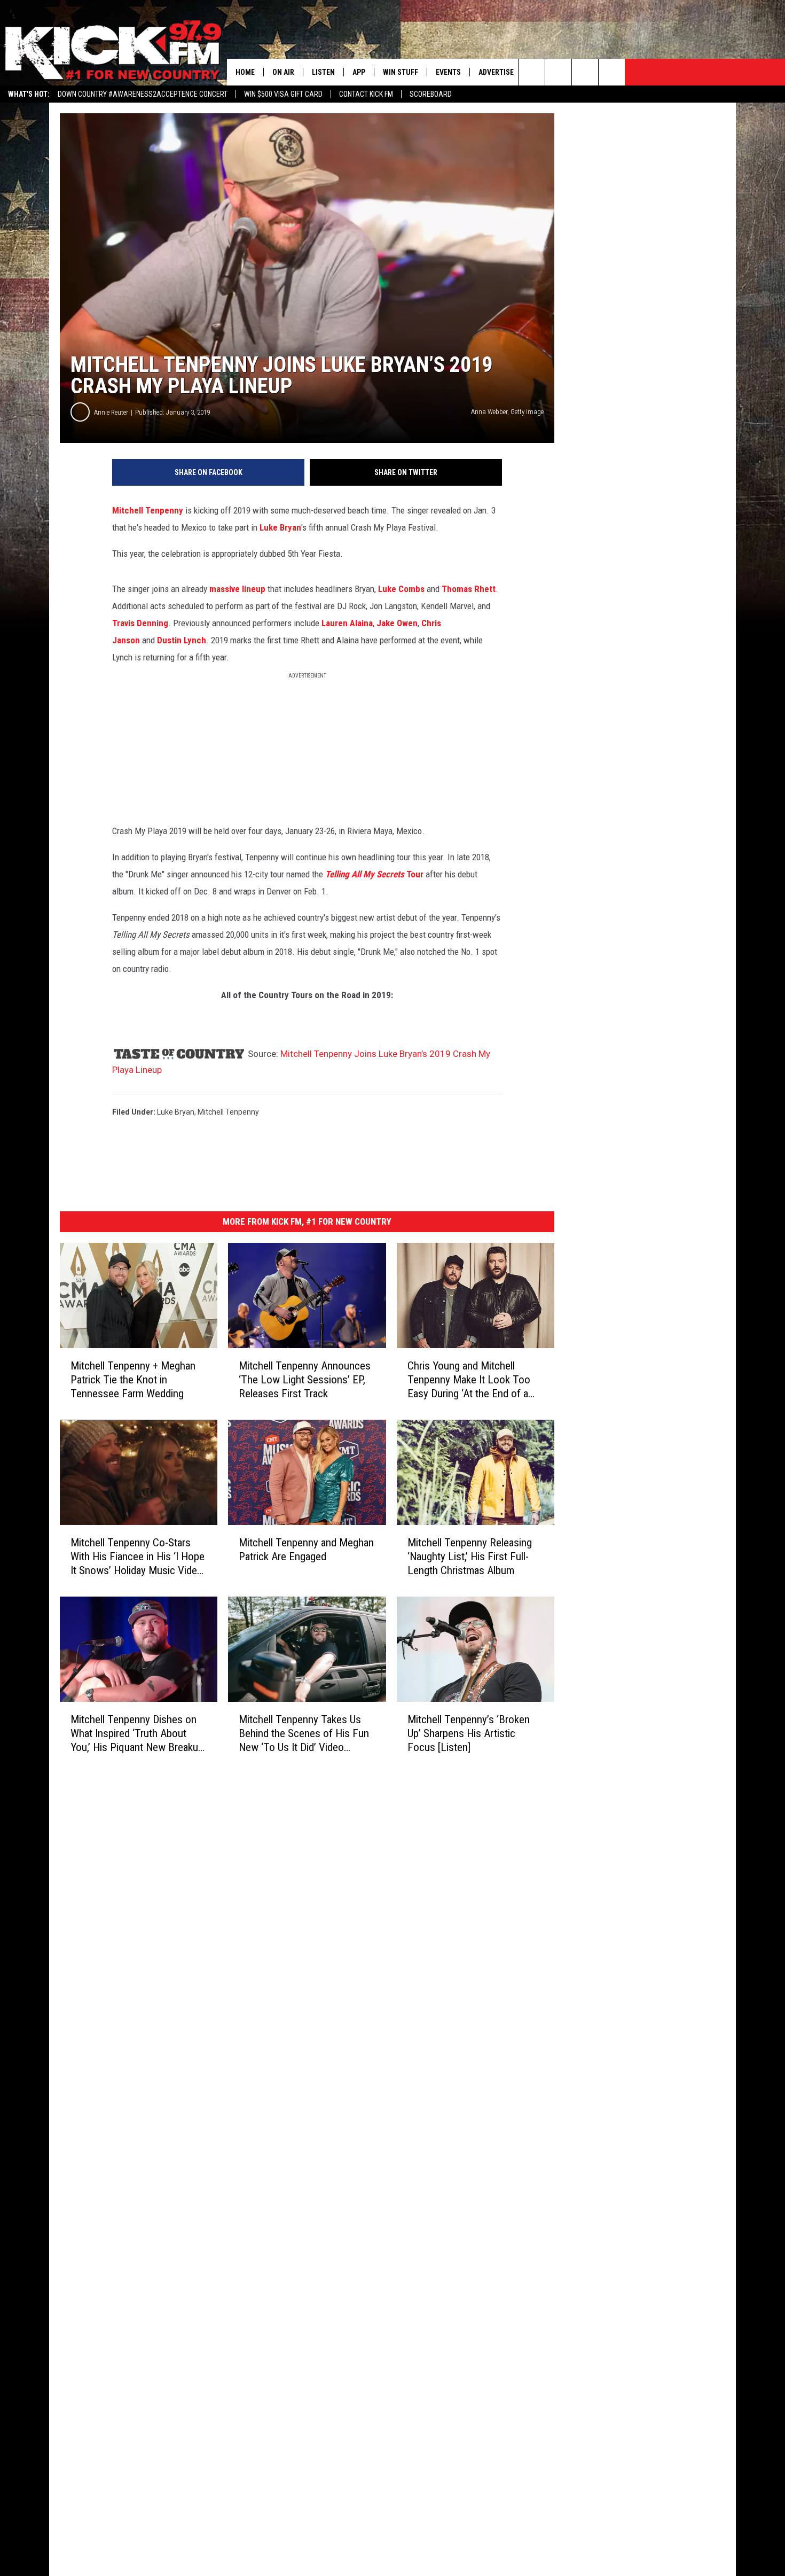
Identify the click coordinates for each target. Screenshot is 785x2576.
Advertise (496, 72)
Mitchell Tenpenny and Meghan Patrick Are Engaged (306, 1550)
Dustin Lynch (182, 640)
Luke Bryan (280, 527)
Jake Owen (397, 623)
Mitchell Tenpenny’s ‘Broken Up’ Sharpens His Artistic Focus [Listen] (469, 1733)
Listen (323, 72)
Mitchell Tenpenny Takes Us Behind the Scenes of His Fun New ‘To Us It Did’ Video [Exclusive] (304, 1733)
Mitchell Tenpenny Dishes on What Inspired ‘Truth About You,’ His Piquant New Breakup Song (137, 1733)
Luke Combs (401, 589)
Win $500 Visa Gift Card (283, 94)
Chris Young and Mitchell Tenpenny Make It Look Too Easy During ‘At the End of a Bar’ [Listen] (469, 1380)
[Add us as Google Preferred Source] (558, 72)
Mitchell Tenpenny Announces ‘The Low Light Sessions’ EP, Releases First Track (305, 1380)
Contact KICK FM (366, 94)
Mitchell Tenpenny (148, 510)
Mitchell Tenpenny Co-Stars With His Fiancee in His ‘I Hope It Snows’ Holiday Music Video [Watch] (138, 1557)
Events (448, 72)
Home (245, 72)
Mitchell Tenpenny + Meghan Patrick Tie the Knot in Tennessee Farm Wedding (133, 1380)
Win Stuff (401, 72)
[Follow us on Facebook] (585, 72)
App (359, 72)
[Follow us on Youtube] (612, 72)
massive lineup (237, 589)
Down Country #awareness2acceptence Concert (143, 94)
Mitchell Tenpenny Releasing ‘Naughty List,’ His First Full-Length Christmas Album (470, 1557)
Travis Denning (140, 623)
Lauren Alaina (347, 623)
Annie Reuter (111, 412)
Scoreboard (431, 94)
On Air (283, 72)
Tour (374, 874)
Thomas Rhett (469, 589)
